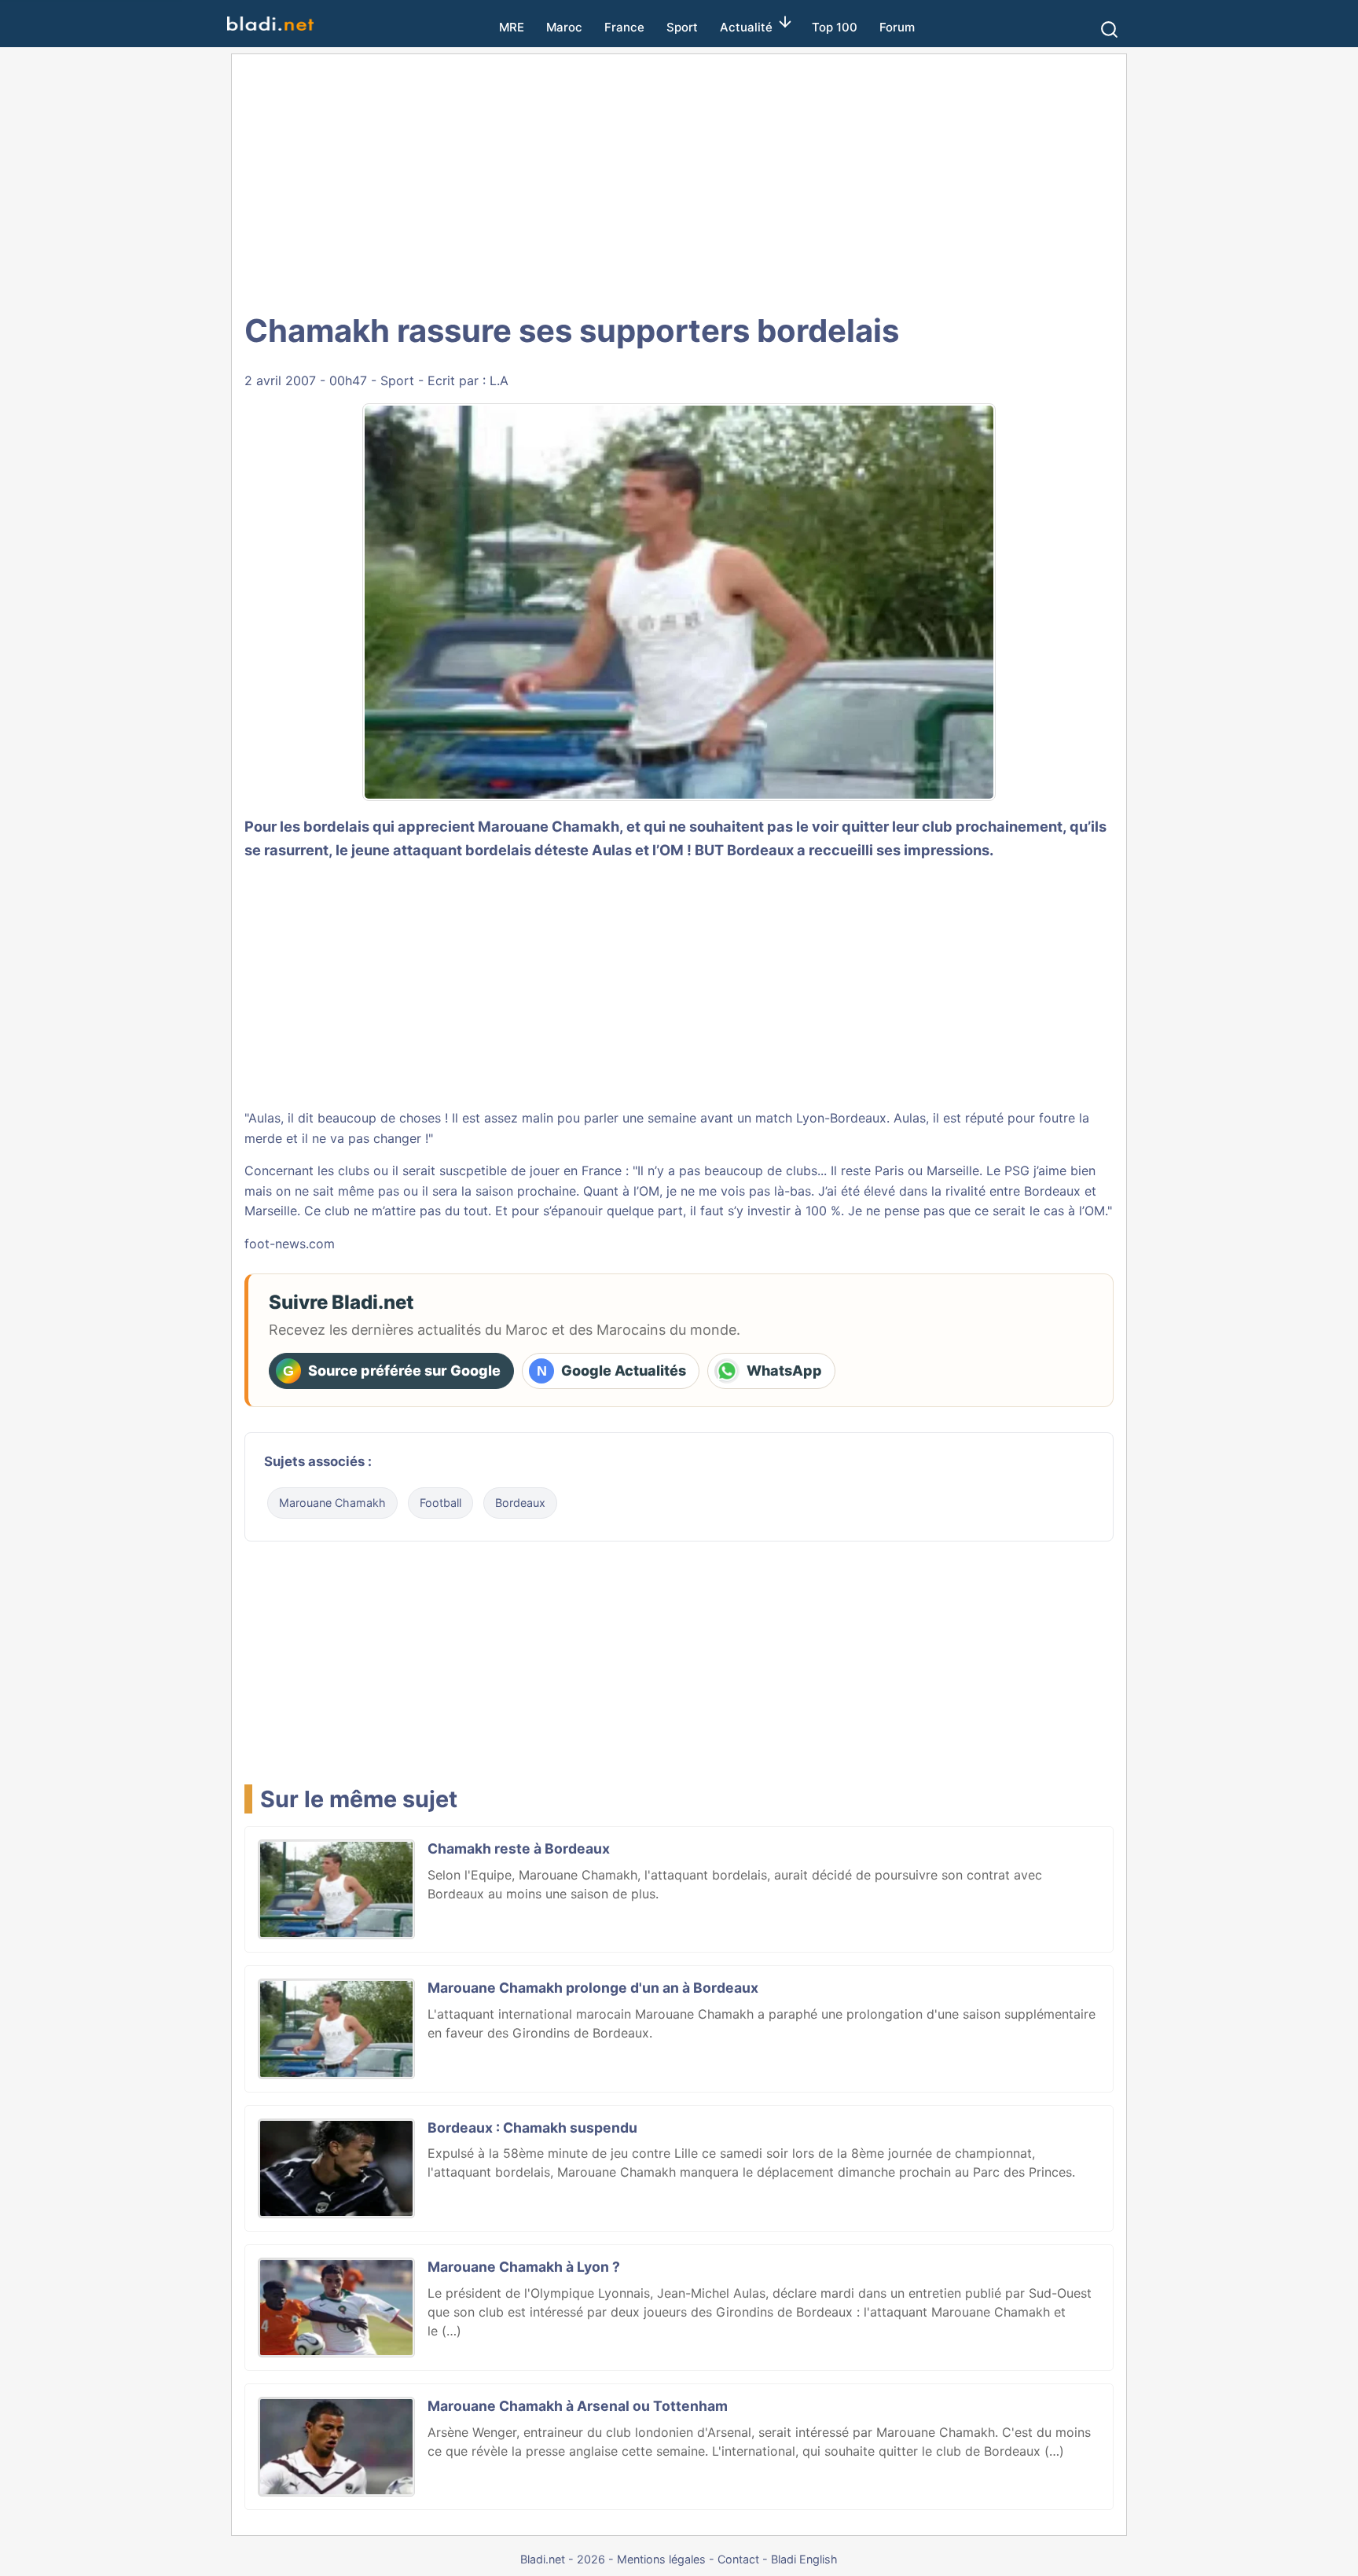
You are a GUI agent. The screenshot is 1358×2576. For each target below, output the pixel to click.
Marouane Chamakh (332, 1503)
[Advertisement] (679, 181)
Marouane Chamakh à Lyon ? (524, 2267)
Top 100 (835, 27)
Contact (738, 2559)
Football (440, 1503)
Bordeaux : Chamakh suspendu (532, 2128)
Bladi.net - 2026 (563, 2559)
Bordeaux (520, 1503)
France (624, 27)
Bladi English (804, 2559)
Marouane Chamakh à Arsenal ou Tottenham (578, 2406)
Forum (897, 27)
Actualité (746, 27)
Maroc (564, 27)
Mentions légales (661, 2559)
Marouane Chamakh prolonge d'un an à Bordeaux (593, 1988)
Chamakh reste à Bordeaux (519, 1848)
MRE (512, 27)
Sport (682, 27)
